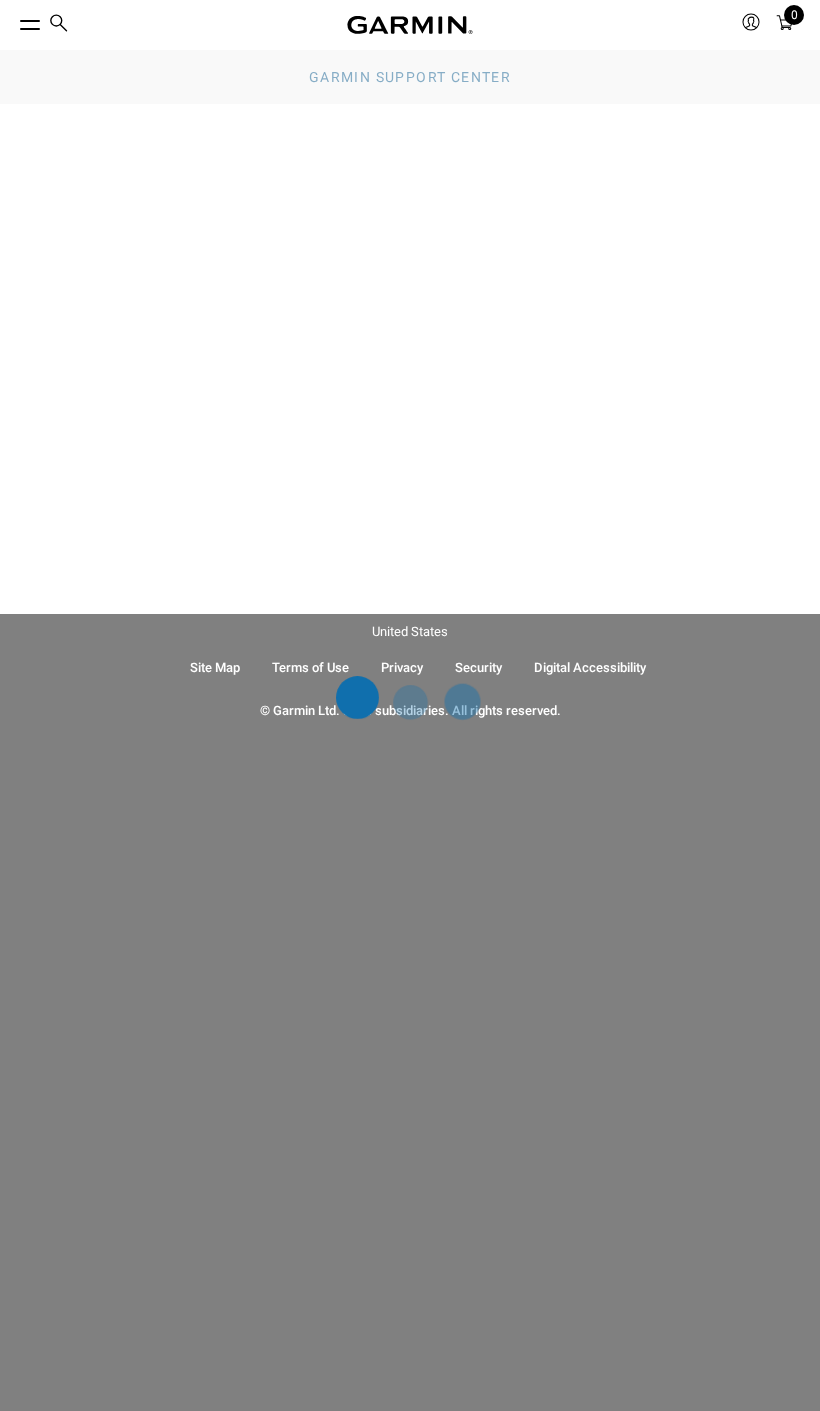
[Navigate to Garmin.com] (410, 25)
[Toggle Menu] (12, 20)
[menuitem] (59, 25)
